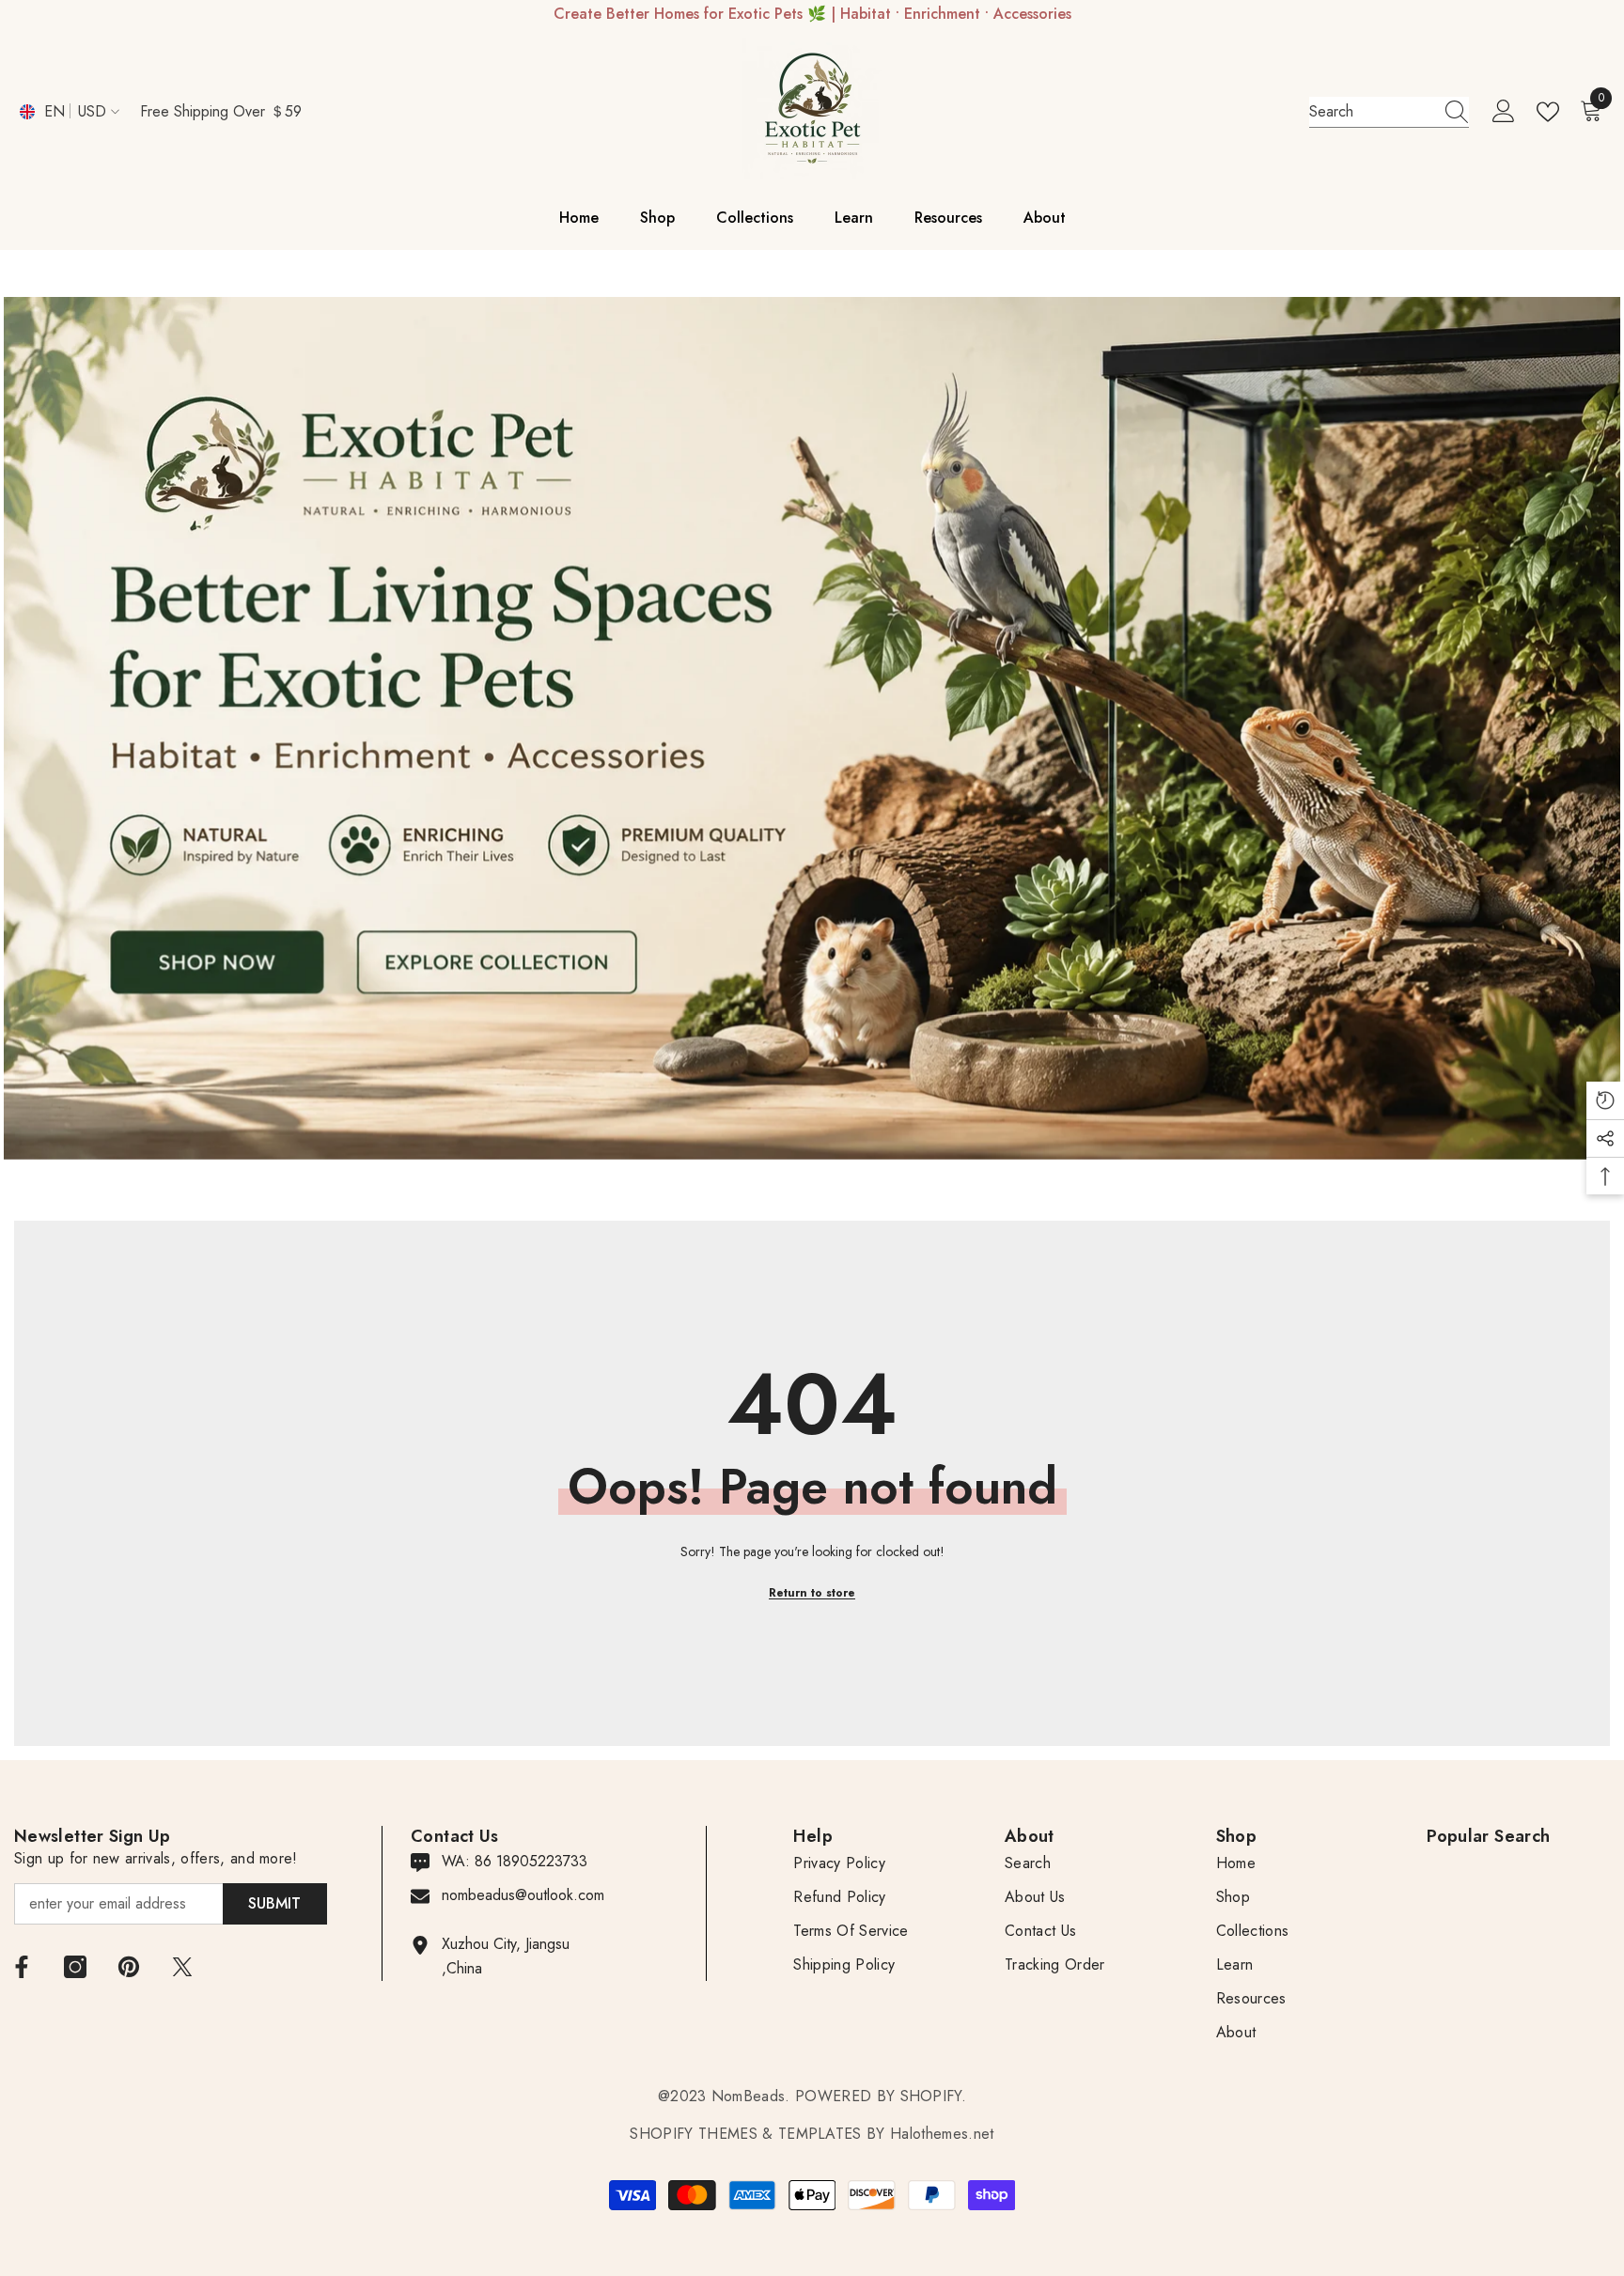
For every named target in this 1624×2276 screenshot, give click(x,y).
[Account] (1504, 112)
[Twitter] (182, 1967)
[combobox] (1371, 112)
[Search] (1389, 112)
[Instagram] (75, 1967)
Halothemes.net (942, 2134)
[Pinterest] (129, 1967)
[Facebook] (22, 1967)
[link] (812, 728)
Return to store (812, 1593)
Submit (274, 1903)
